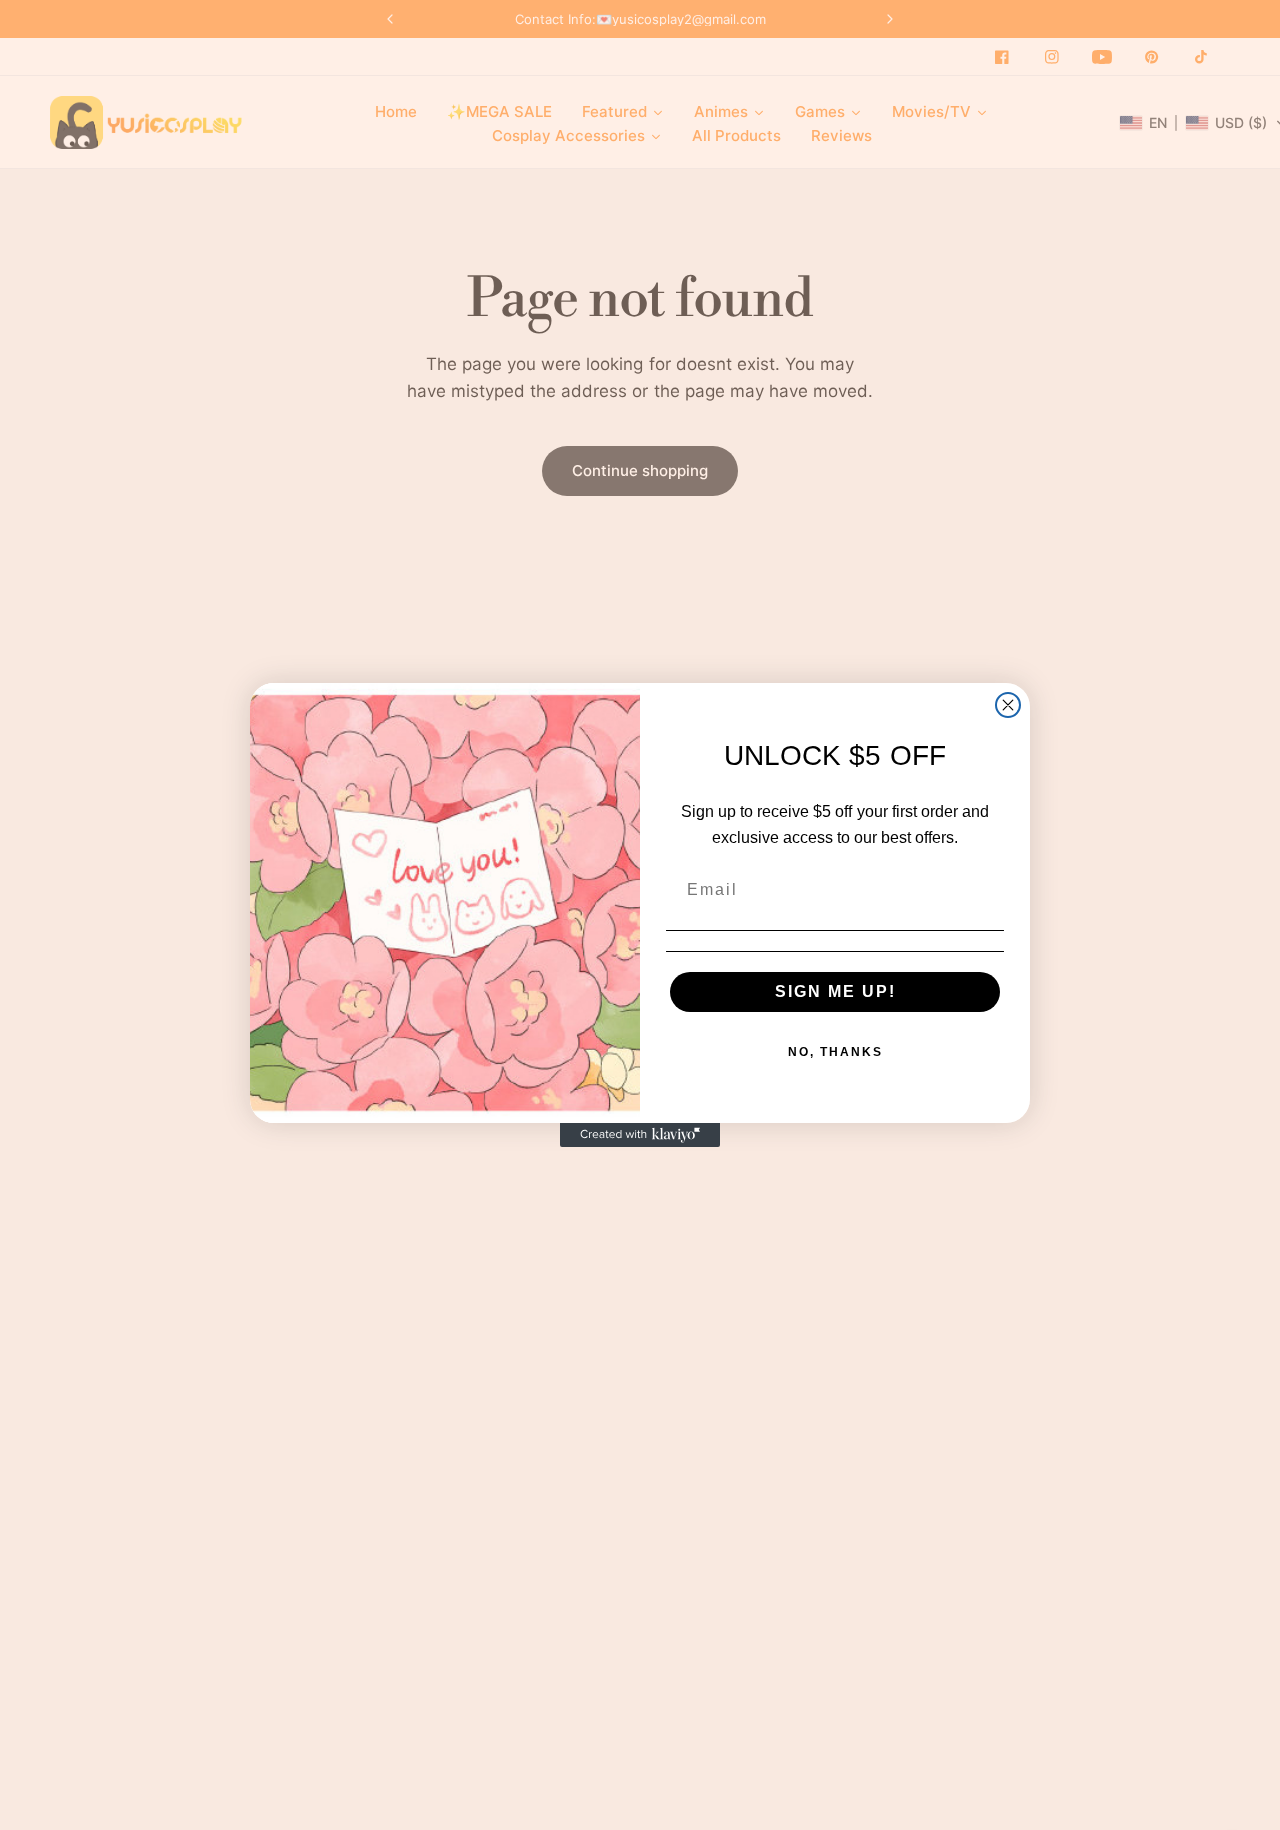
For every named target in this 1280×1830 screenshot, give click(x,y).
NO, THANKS (835, 1052)
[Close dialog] (1008, 705)
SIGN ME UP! (835, 991)
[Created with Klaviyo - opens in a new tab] (640, 1135)
